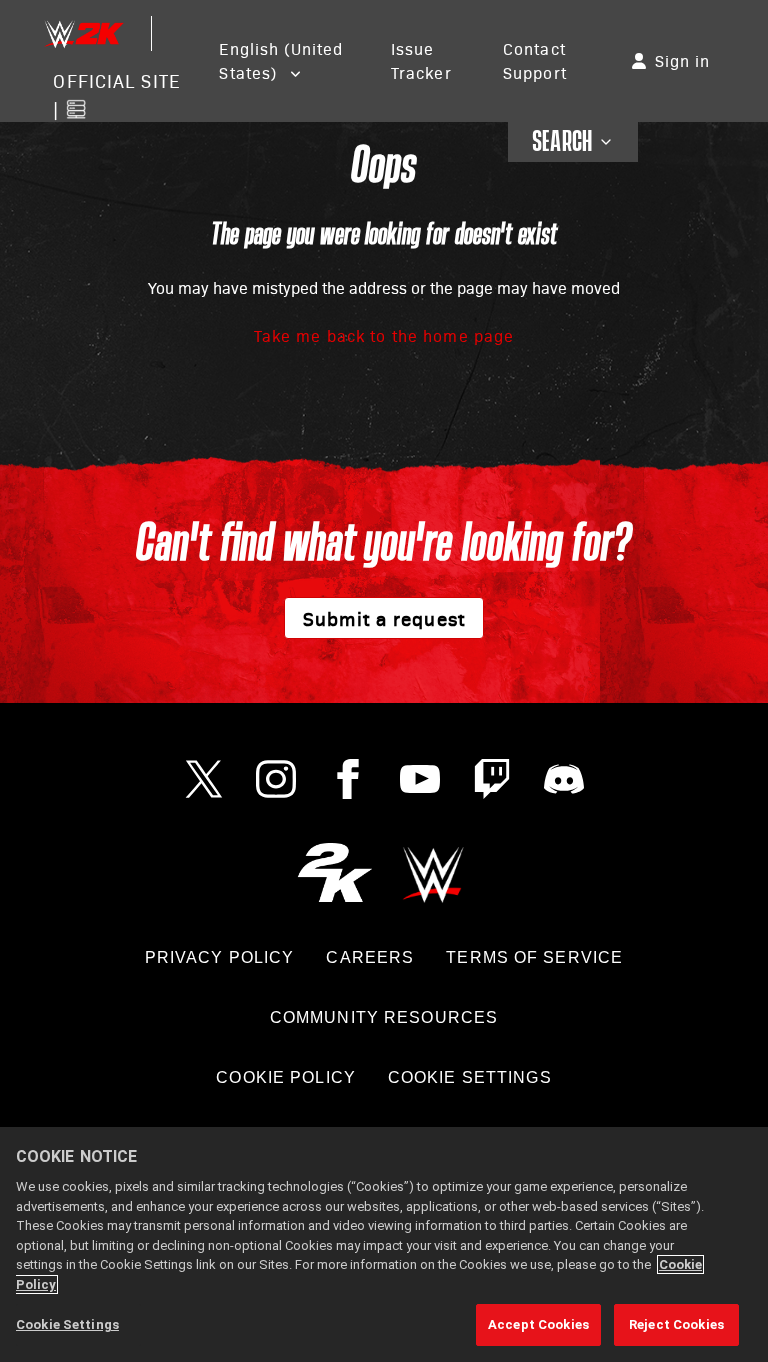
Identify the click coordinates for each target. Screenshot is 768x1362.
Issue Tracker (421, 60)
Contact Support (535, 60)
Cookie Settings (470, 1077)
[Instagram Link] (276, 779)
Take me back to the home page (384, 335)
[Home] (83, 33)
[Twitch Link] (492, 779)
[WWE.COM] (433, 872)
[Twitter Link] (204, 779)
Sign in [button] (683, 60)
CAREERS (370, 957)
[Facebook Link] (348, 779)
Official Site (116, 80)
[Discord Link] (564, 779)
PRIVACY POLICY (220, 957)
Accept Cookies (538, 1324)
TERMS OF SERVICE (534, 957)
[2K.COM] (334, 872)
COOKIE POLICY (286, 1077)
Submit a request (384, 618)
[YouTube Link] (420, 779)
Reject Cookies (676, 1324)
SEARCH (562, 142)
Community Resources (384, 1017)
